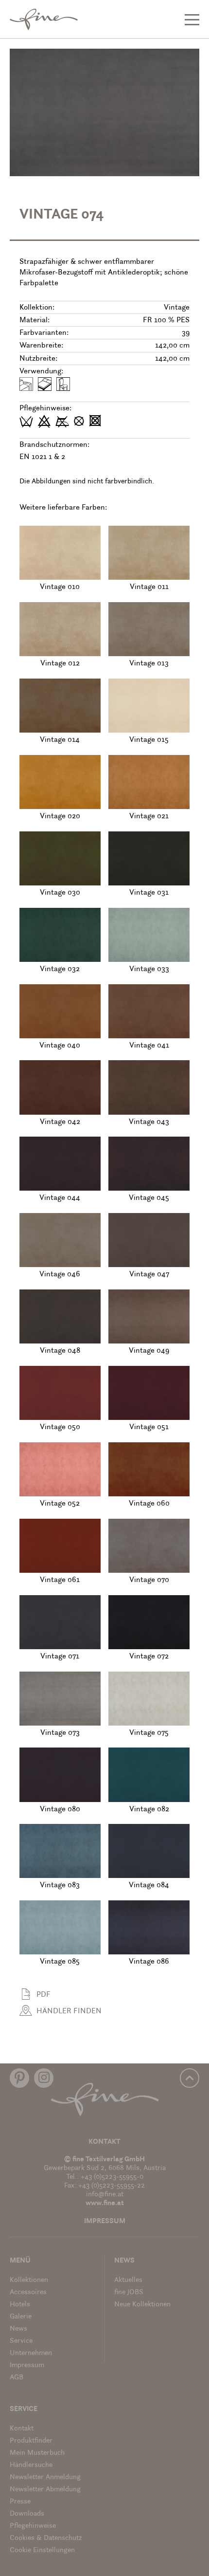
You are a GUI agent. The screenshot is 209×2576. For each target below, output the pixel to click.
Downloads (27, 2514)
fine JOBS (129, 2292)
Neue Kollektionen (142, 2305)
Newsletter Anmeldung (45, 2477)
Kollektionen (29, 2280)
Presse (20, 2502)
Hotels (20, 2305)
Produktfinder (31, 2441)
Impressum (105, 2221)
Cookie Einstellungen (42, 2550)
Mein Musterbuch (37, 2453)
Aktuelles (128, 2280)
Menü (20, 2261)
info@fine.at (105, 2195)
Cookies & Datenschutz (46, 2538)
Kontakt (104, 2142)
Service (21, 2341)
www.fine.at (105, 2203)
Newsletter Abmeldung (45, 2490)
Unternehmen (31, 2353)
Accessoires (28, 2292)
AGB (17, 2378)
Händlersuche (31, 2465)
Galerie (21, 2317)
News (18, 2329)
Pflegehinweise (33, 2526)
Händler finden (69, 2011)
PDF (44, 1995)
